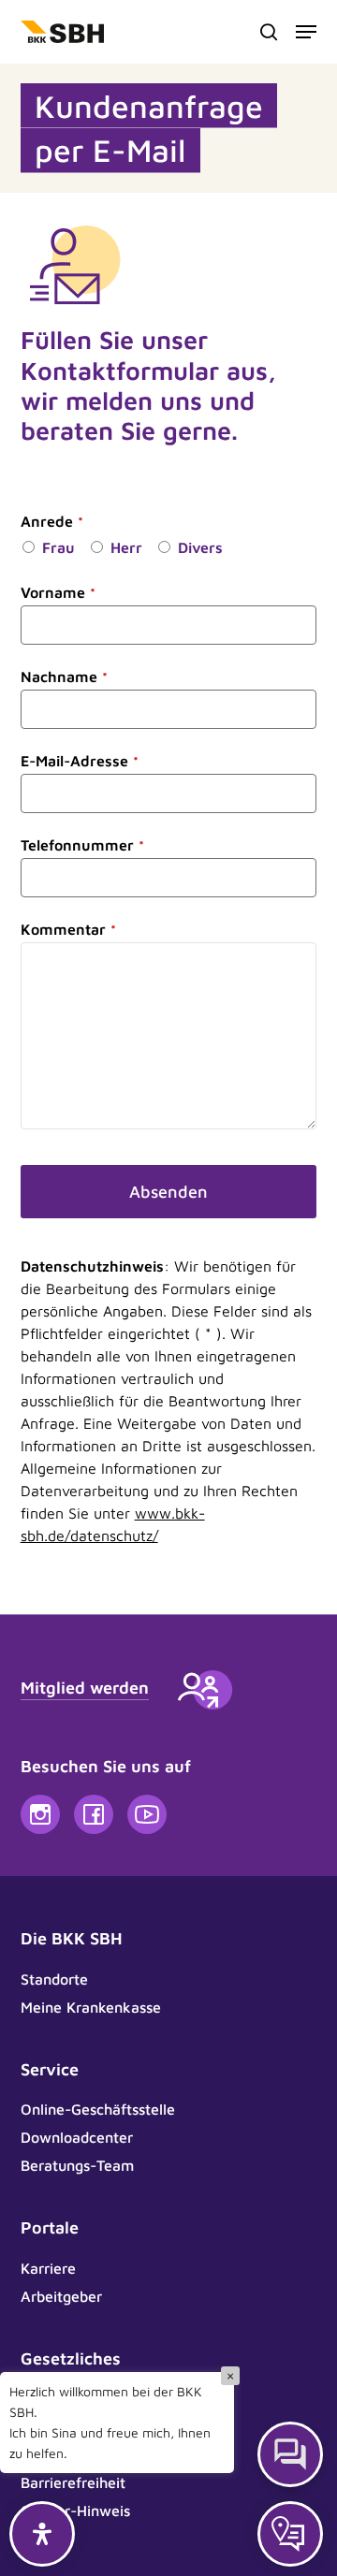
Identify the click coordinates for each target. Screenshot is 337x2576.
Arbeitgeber (61, 2296)
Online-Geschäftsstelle (98, 2109)
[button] (306, 32)
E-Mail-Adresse (80, 761)
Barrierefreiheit (73, 2482)
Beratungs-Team (77, 2165)
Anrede (52, 521)
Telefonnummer (82, 845)
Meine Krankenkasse (91, 2007)
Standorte (54, 1979)
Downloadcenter (77, 2137)
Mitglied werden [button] (85, 1688)
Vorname (58, 592)
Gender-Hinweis (75, 2511)
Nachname (64, 677)
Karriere (48, 2268)
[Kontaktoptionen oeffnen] (290, 2534)
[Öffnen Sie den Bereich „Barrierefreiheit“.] (42, 2534)
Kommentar (68, 929)
